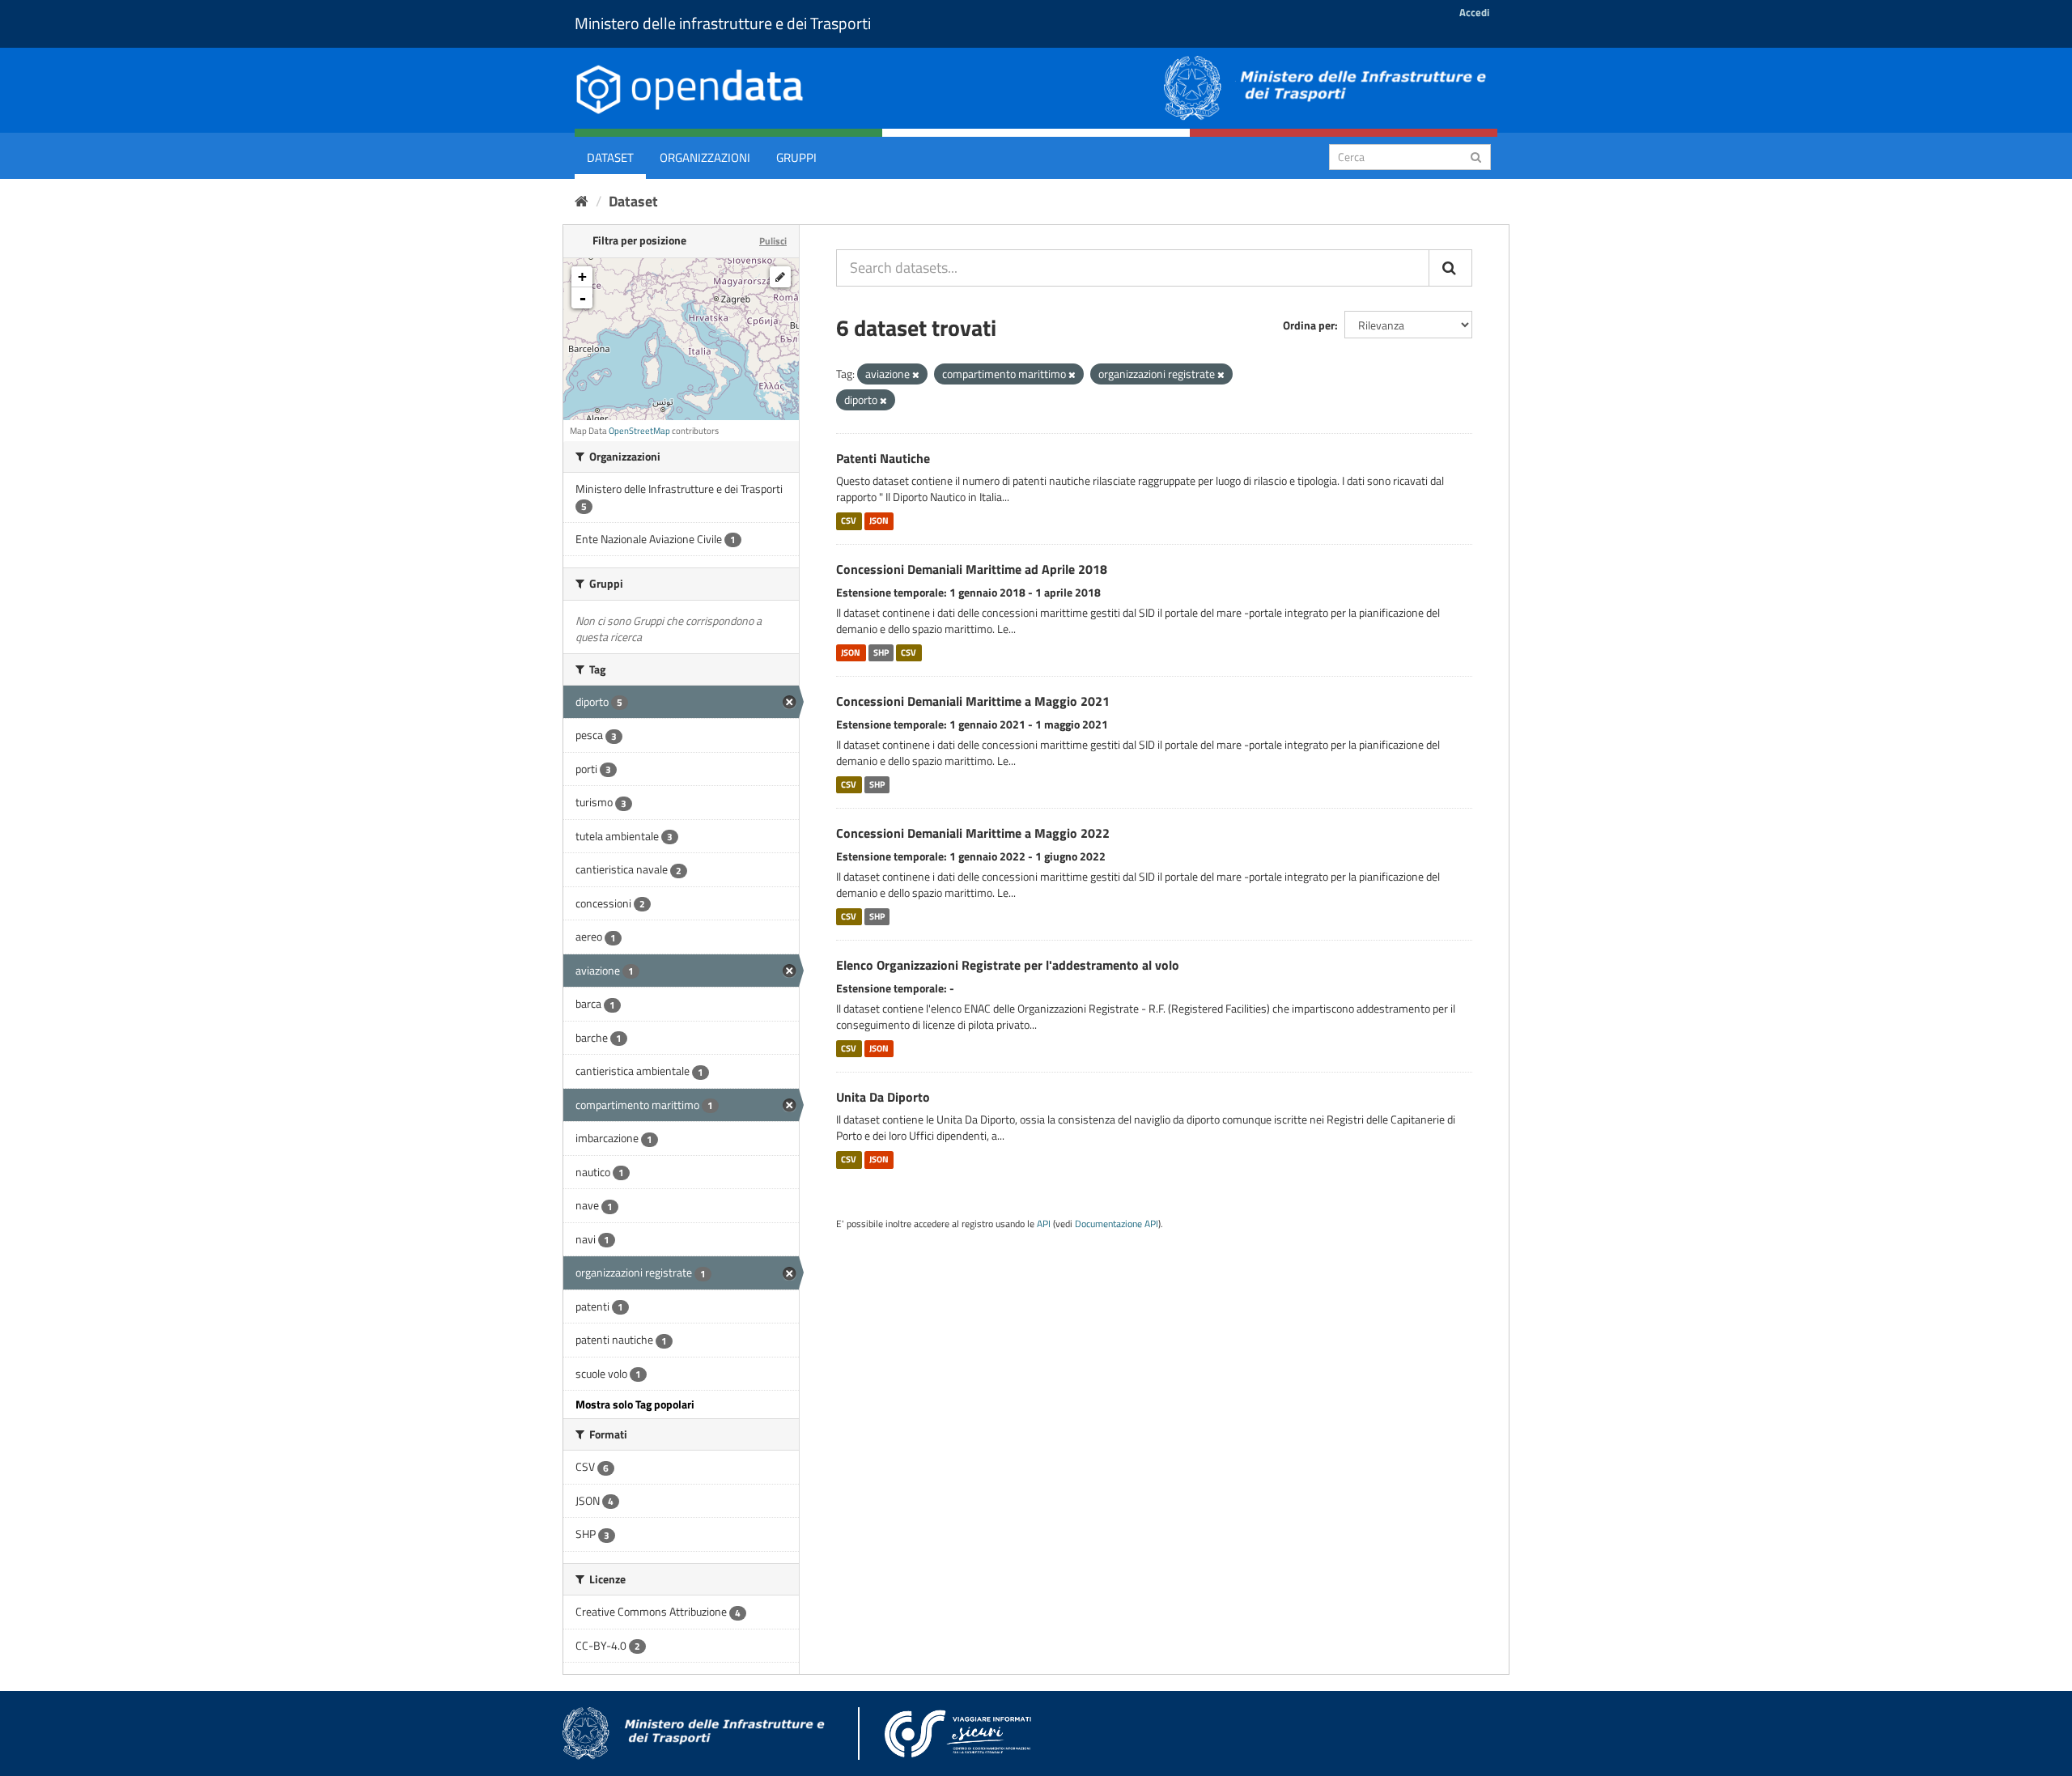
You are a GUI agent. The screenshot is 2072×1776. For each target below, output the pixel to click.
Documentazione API (1117, 1224)
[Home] (582, 201)
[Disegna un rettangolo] (780, 277)
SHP (881, 652)
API (1044, 1224)
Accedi (1474, 12)
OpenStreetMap (639, 431)
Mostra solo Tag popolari (635, 1404)
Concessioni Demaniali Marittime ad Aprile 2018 (972, 569)
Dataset (610, 157)
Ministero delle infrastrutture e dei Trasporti (723, 23)
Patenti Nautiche (883, 458)
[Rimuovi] (916, 375)
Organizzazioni (705, 157)
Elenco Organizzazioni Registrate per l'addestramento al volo (1008, 965)
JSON (879, 520)
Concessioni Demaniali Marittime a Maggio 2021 (973, 701)
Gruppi (796, 157)
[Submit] (1476, 156)
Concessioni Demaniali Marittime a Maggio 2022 (973, 833)
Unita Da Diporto (883, 1097)
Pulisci (773, 241)
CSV (849, 520)
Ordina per (1309, 325)
